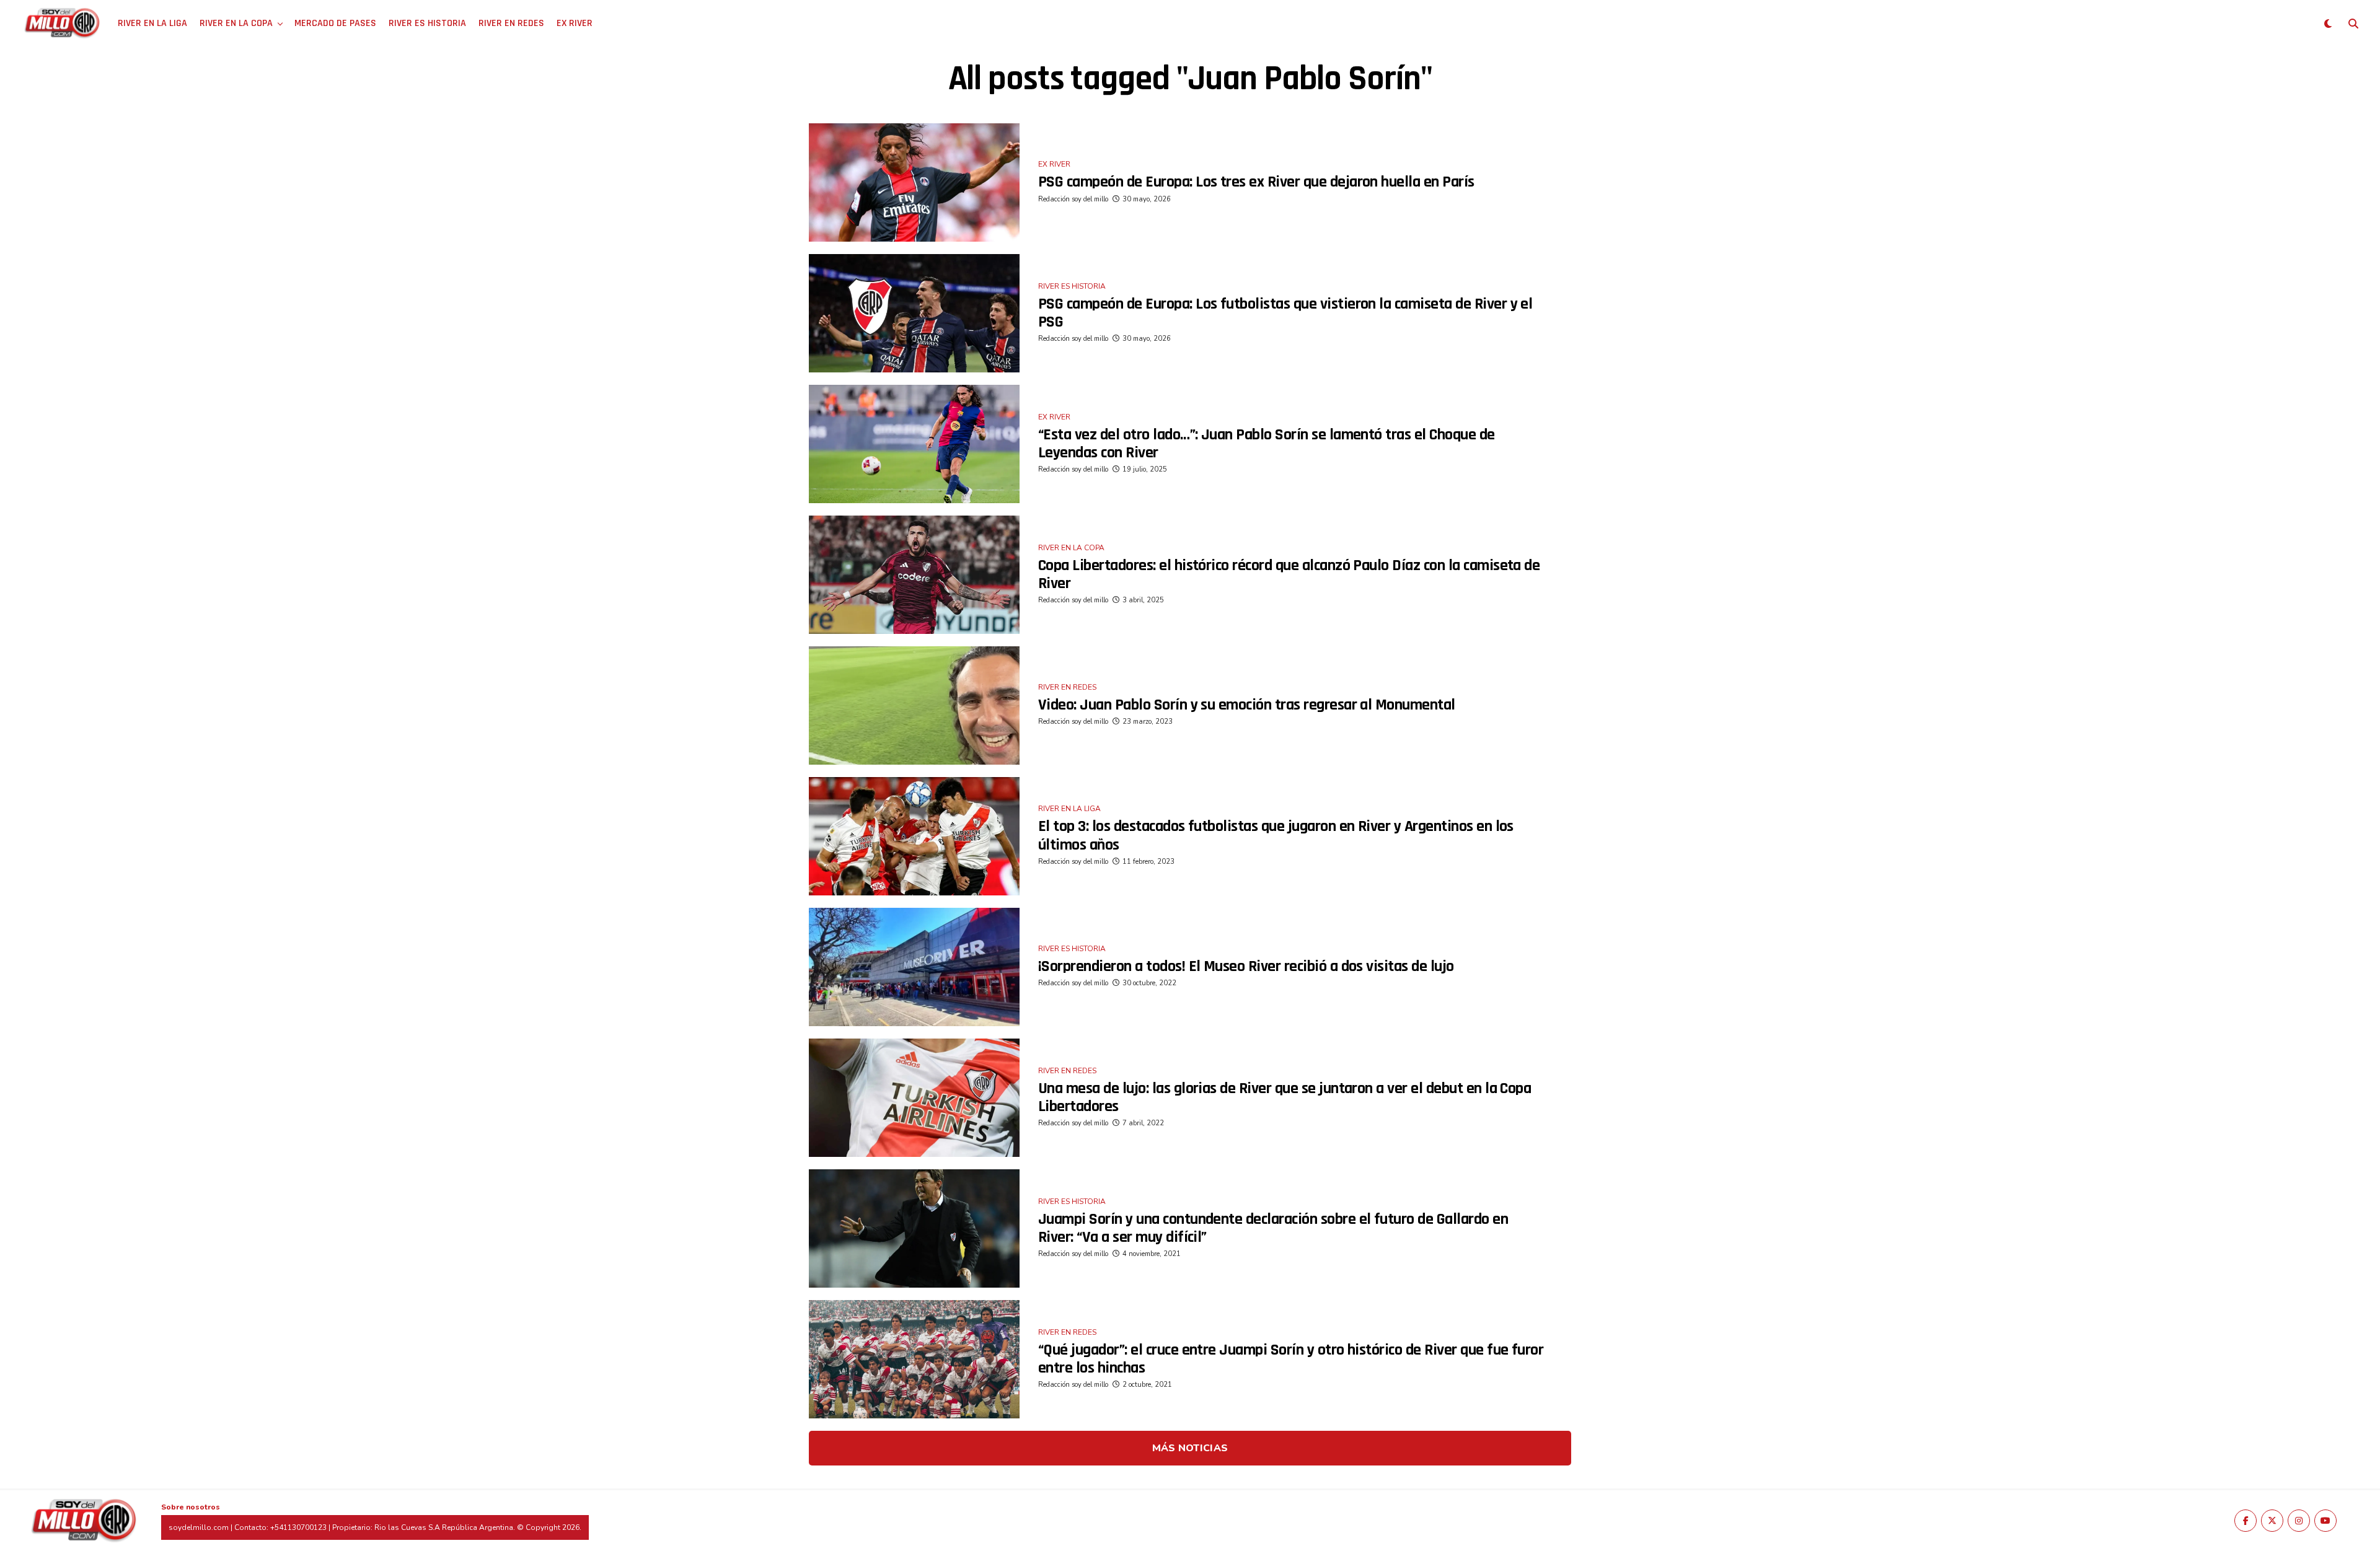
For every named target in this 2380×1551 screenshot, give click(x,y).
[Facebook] (2246, 1521)
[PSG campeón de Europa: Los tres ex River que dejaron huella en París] (914, 182)
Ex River (575, 23)
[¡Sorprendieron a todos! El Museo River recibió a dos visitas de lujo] (914, 967)
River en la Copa (236, 23)
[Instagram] (2299, 1521)
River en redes (511, 23)
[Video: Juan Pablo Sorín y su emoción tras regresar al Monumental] (914, 705)
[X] (2272, 1521)
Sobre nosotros (191, 1507)
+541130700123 (298, 1527)
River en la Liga (152, 23)
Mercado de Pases (335, 23)
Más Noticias (1190, 1448)
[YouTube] (2325, 1521)
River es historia (427, 23)
